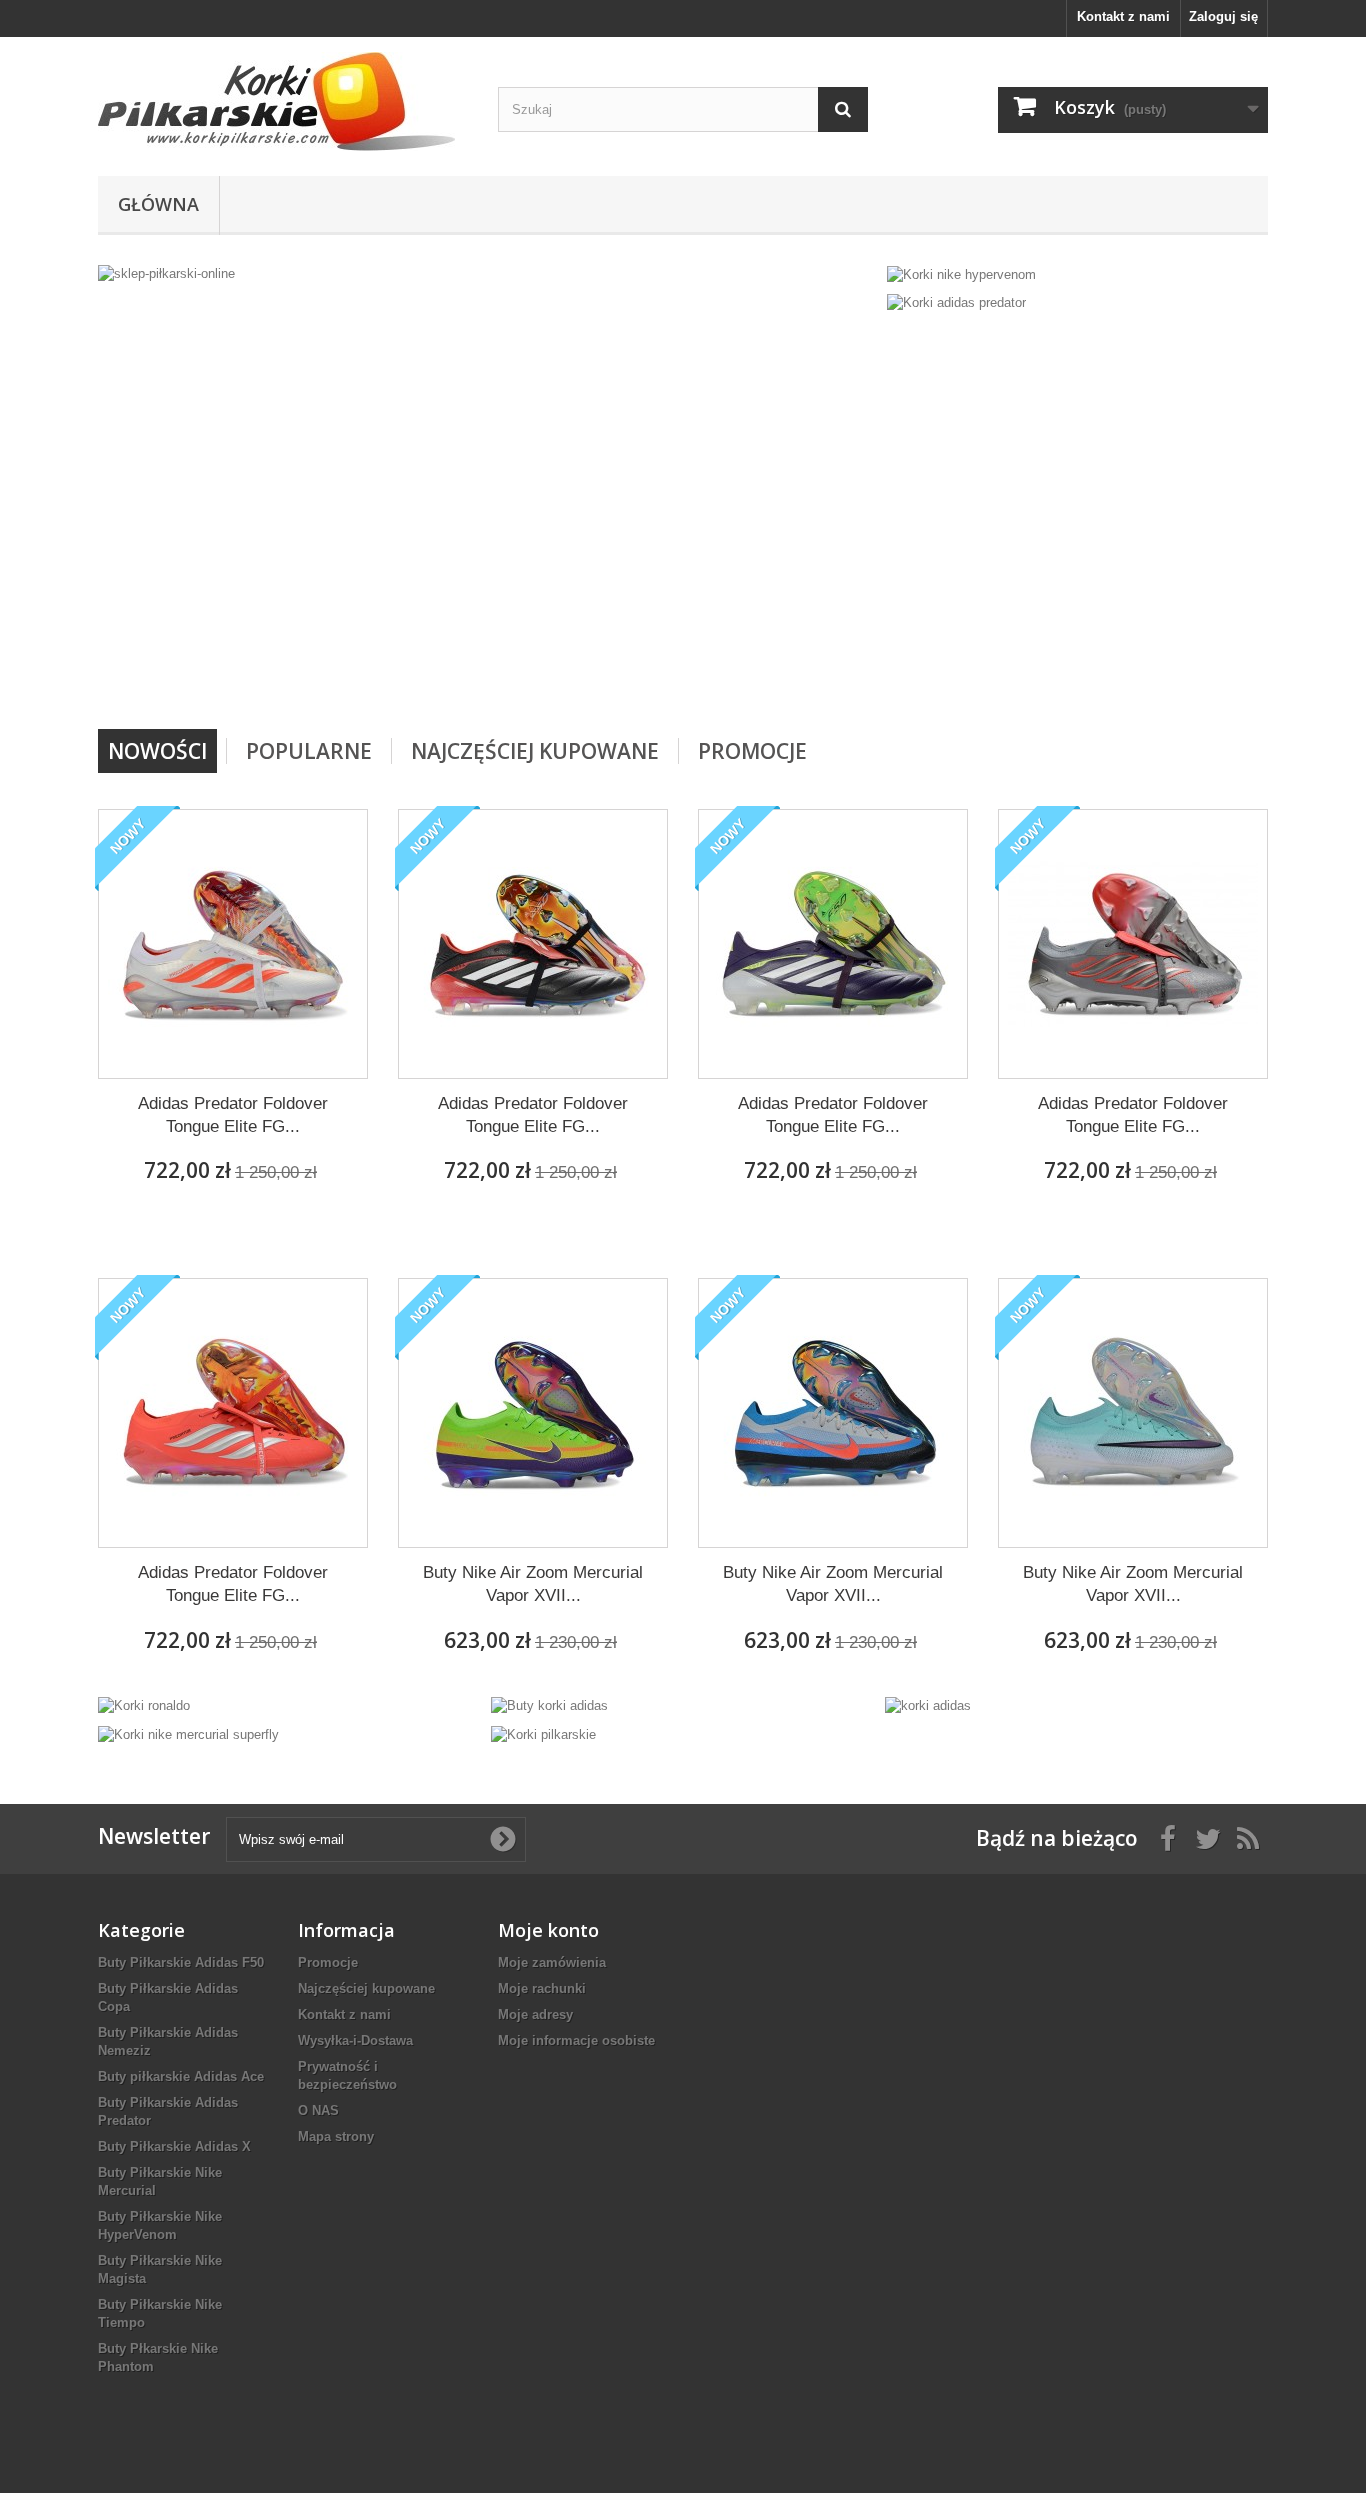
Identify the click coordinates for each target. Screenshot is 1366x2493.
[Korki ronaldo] (144, 1705)
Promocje (752, 751)
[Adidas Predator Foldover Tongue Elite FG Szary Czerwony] (1133, 944)
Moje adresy (535, 2014)
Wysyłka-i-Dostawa (355, 2040)
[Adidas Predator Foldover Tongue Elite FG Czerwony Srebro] (233, 1413)
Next (841, 678)
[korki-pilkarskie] (487, 489)
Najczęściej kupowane (366, 1988)
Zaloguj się (1223, 16)
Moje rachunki (542, 1988)
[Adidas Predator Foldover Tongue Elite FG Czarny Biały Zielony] (833, 944)
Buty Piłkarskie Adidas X (174, 2146)
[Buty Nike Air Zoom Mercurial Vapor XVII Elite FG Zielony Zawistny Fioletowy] (533, 1413)
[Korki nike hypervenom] (961, 273)
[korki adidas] (928, 1705)
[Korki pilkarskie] (543, 1733)
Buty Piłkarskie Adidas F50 (181, 1962)
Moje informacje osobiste (576, 2040)
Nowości (157, 751)
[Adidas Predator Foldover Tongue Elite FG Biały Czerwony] (233, 944)
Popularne (309, 751)
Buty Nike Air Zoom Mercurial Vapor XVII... (533, 1584)
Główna (158, 204)
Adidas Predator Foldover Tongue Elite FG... (233, 1115)
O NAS (318, 2110)
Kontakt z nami (1123, 16)
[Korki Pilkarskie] (283, 101)
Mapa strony (336, 2136)
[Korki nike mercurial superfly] (188, 1733)
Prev (791, 678)
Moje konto (548, 1930)
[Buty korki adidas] (549, 1705)
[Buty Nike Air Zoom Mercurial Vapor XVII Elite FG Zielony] (1133, 1413)
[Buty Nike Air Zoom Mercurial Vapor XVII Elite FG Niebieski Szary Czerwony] (833, 1413)
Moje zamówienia (552, 1962)
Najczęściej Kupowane (535, 751)
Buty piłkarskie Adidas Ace (181, 2076)
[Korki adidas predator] (956, 302)
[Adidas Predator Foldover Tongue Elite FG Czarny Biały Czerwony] (533, 944)
